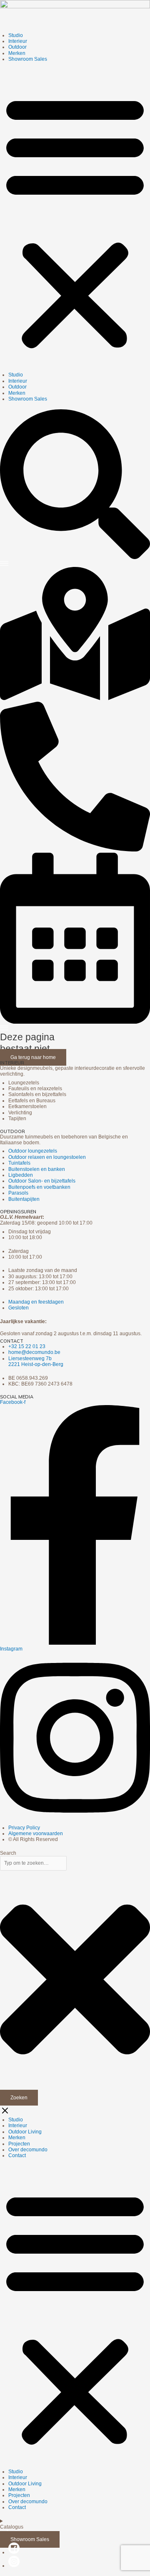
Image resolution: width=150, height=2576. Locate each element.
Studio (16, 35)
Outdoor (17, 47)
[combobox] (33, 1863)
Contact (17, 2155)
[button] (75, 221)
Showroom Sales (28, 59)
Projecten (19, 2144)
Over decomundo (28, 2150)
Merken (17, 53)
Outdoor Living (25, 2132)
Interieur (18, 41)
